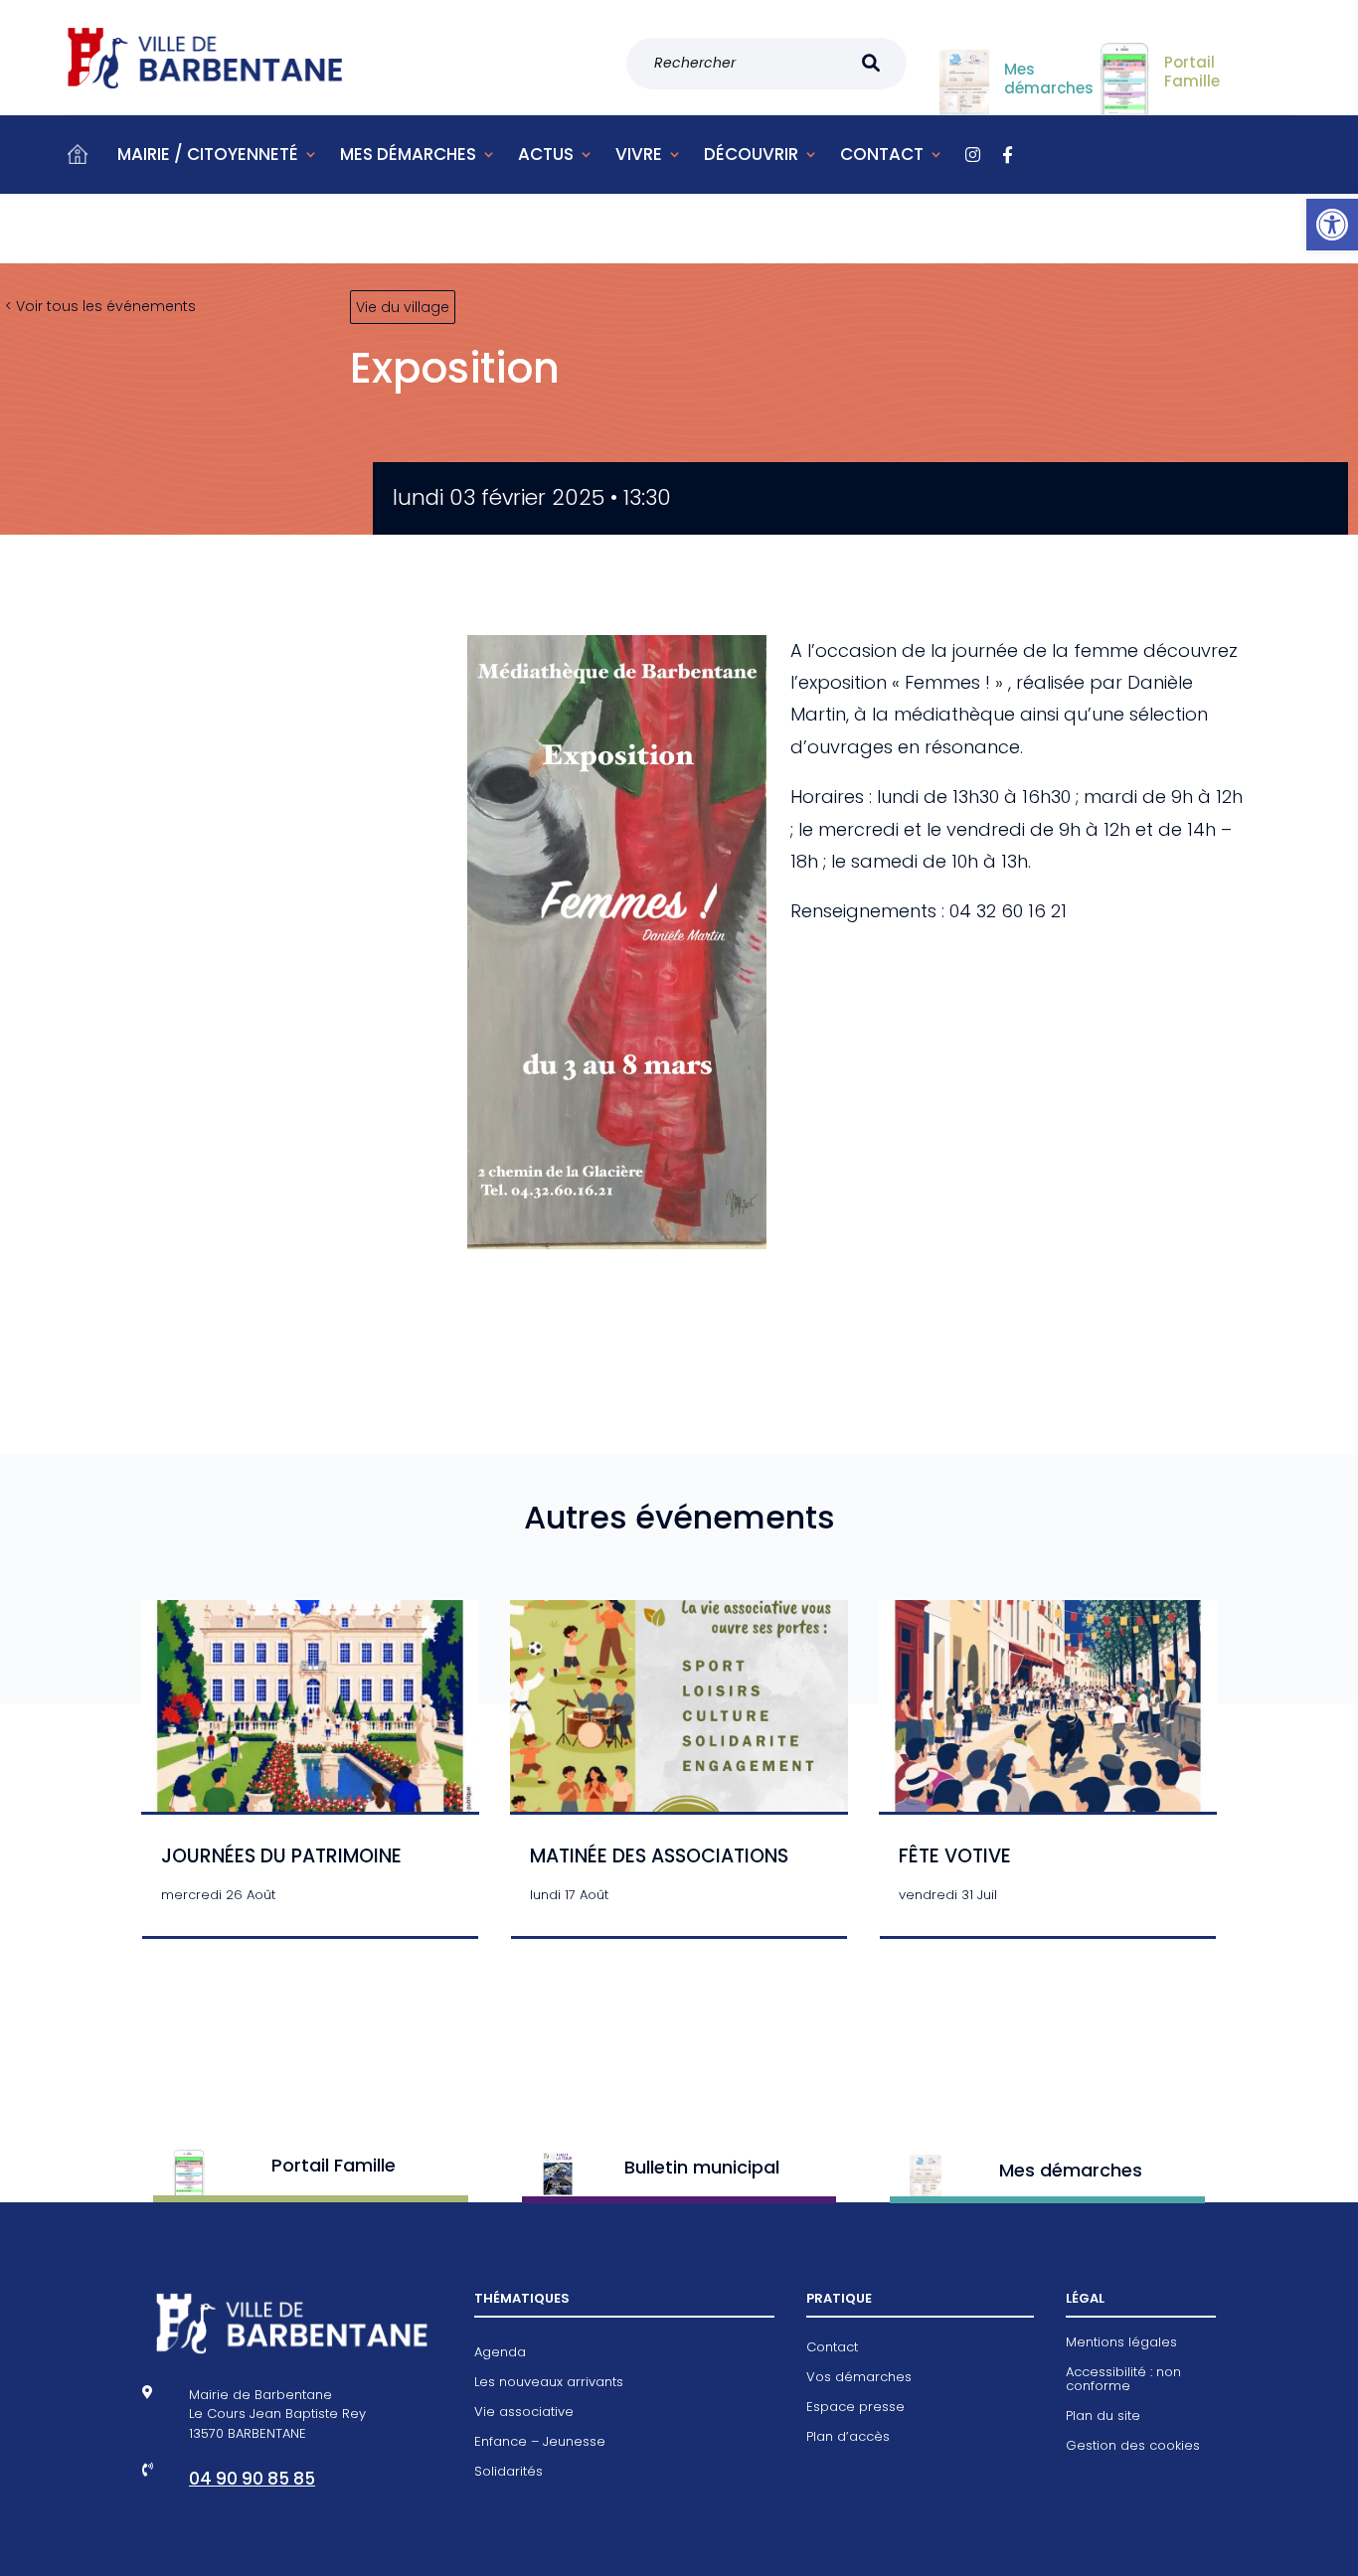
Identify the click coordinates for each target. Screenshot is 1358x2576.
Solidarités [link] (509, 2473)
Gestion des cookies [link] (1133, 2447)
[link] (1332, 225)
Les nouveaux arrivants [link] (549, 2383)
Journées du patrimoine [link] (281, 1856)
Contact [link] (882, 154)
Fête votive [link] (955, 1856)
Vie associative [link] (524, 2413)
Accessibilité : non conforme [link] (1123, 2380)
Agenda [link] (500, 2353)
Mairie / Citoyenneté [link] (208, 154)
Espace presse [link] (855, 2408)
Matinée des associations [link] (659, 1856)
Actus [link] (546, 154)
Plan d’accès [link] (848, 2438)
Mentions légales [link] (1121, 2343)
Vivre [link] (639, 154)
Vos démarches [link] (859, 2378)
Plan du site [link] (1103, 2417)
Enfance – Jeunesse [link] (540, 2443)
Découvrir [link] (751, 154)
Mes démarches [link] (408, 154)
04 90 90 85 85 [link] (252, 2479)
